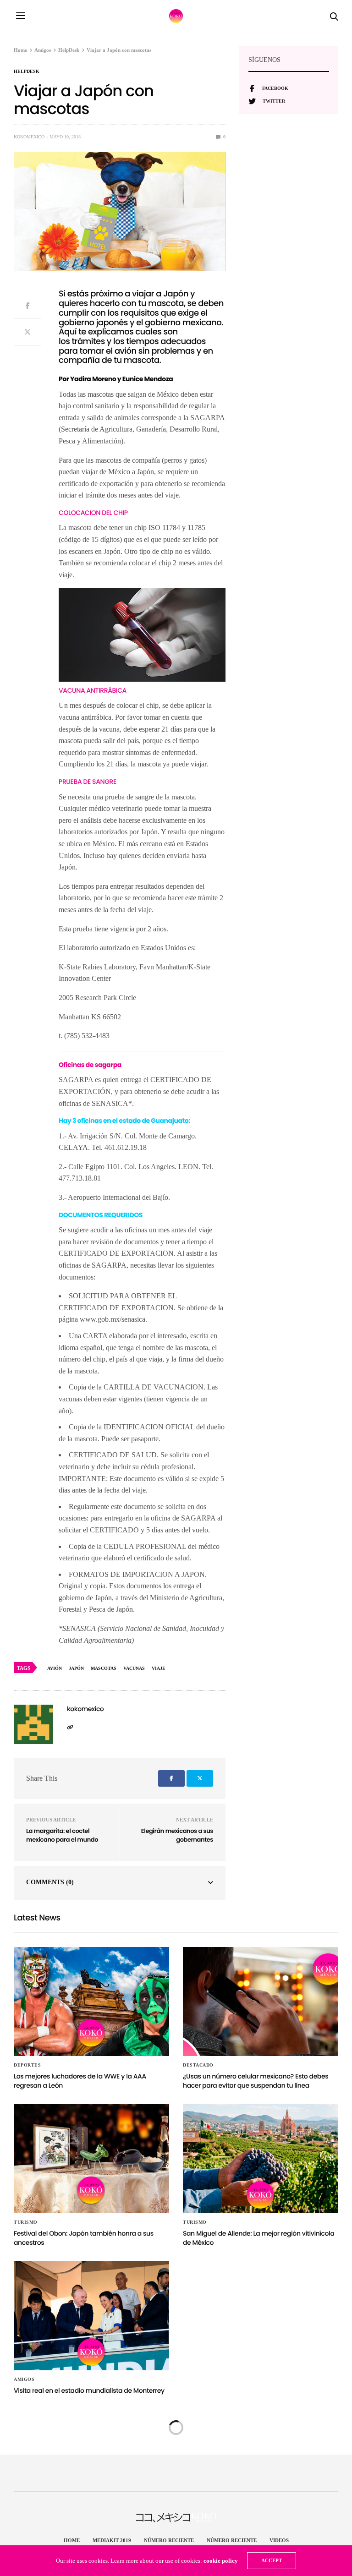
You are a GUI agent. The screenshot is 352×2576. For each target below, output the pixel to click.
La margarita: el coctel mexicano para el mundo (62, 1835)
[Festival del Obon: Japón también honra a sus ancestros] (91, 2159)
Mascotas (104, 1668)
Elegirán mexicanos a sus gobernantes (177, 1835)
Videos (279, 2540)
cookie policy (221, 2561)
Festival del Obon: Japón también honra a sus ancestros (84, 2238)
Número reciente (169, 2540)
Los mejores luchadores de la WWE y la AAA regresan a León (80, 2081)
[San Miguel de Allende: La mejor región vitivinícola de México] (261, 2159)
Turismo (26, 2222)
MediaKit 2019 (112, 2540)
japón (76, 1668)
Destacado (198, 2065)
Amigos (24, 2379)
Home (72, 2540)
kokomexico (29, 137)
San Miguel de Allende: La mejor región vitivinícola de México (258, 2238)
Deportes (27, 2065)
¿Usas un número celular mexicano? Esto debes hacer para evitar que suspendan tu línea (256, 2081)
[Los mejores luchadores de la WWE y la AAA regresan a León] (91, 2002)
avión (55, 1668)
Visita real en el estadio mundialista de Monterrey (89, 2390)
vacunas (134, 1668)
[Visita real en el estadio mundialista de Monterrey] (91, 2315)
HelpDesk (27, 71)
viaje (159, 1668)
